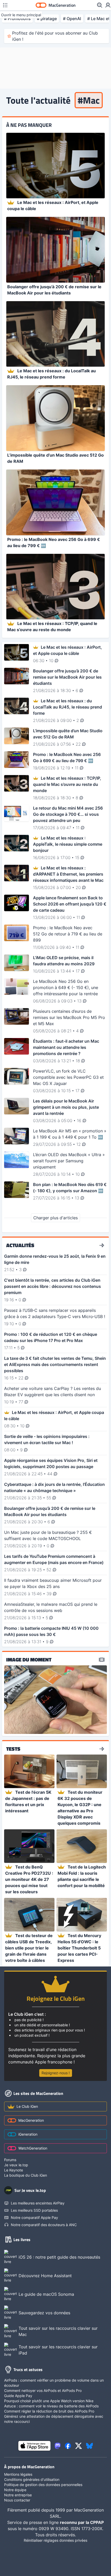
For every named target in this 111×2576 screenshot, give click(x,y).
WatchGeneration (33, 2148)
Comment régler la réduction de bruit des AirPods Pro (49, 2411)
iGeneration (28, 2134)
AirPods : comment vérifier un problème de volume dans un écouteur (54, 2383)
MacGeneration (31, 2120)
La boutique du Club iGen (26, 2175)
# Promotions (17, 19)
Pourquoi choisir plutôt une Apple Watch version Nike (49, 2401)
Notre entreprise (18, 2495)
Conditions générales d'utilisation (32, 2479)
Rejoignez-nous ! (56, 2073)
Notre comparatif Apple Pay (34, 2217)
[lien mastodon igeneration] (58, 2446)
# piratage (47, 19)
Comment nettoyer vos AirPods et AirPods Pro (43, 2390)
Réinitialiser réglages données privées (55, 2540)
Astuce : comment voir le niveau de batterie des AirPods (51, 2406)
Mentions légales (18, 2474)
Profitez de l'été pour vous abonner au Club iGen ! (55, 36)
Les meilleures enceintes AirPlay (38, 2203)
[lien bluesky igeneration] (89, 2446)
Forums (10, 2160)
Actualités (20, 1245)
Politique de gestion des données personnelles (43, 2485)
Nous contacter (17, 2500)
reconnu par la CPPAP (82, 2522)
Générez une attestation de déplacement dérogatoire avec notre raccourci (54, 2419)
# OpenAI (72, 19)
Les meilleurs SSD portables (34, 2210)
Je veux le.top (16, 2165)
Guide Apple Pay (18, 2396)
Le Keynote (14, 2170)
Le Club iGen (27, 2106)
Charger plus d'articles (55, 1218)
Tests (13, 1749)
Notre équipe (15, 2490)
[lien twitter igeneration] (79, 2446)
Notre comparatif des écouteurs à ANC (44, 2225)
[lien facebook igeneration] (68, 2446)
